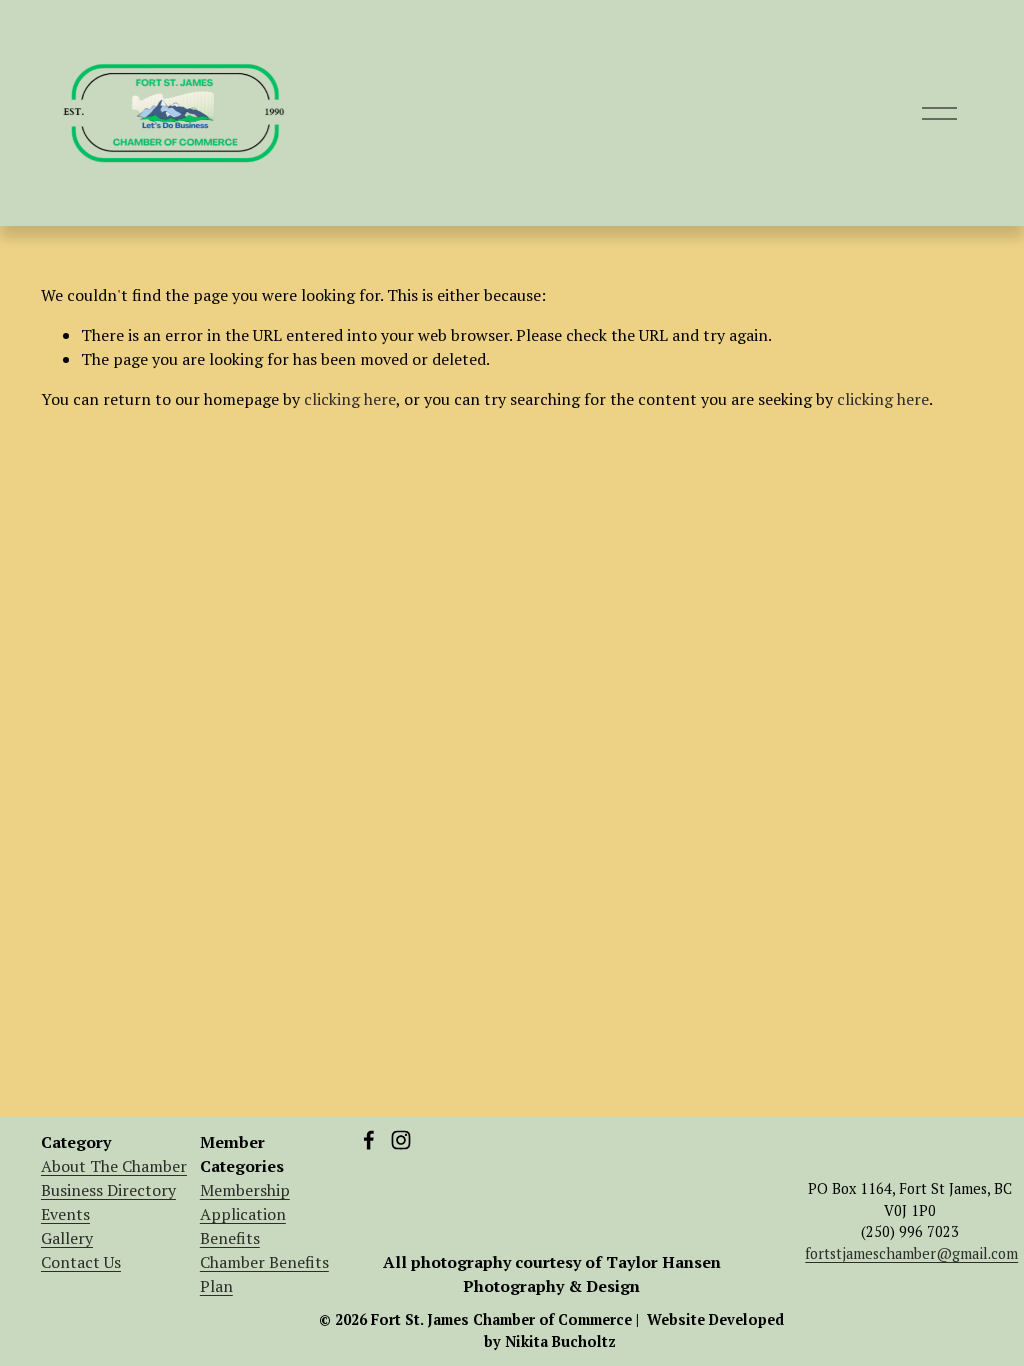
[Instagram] (401, 1140)
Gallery (67, 1238)
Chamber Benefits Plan (264, 1274)
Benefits (230, 1238)
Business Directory (108, 1190)
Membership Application (245, 1202)
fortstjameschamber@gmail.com (911, 1253)
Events (65, 1214)
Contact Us (81, 1262)
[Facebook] (369, 1140)
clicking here (350, 399)
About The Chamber (114, 1166)
